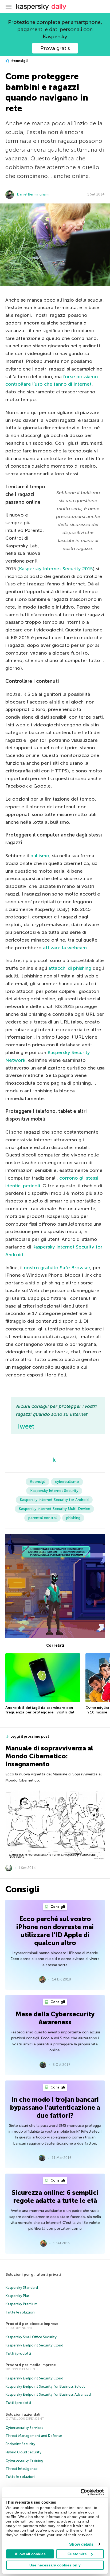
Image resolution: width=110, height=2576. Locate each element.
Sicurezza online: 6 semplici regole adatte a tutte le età (55, 2197)
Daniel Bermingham (33, 194)
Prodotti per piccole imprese (32, 2324)
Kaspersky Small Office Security (31, 2337)
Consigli (57, 1907)
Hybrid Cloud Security (23, 2452)
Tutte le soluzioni (20, 2312)
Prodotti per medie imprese (31, 2365)
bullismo (40, 856)
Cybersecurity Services (24, 2428)
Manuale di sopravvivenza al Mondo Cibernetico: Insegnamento (49, 1756)
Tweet (25, 1426)
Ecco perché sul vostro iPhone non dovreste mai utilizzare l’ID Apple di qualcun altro (55, 1931)
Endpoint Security (20, 2444)
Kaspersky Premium (21, 2304)
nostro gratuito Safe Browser (57, 1268)
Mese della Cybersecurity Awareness (55, 2018)
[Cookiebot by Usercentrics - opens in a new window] (80, 2492)
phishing (73, 1518)
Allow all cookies (30, 2554)
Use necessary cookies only (55, 2565)
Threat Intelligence (22, 2469)
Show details (81, 2544)
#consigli (19, 61)
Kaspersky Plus (18, 2296)
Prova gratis (55, 48)
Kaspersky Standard (22, 2288)
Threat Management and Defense (34, 2436)
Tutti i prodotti (18, 2354)
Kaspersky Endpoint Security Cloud (34, 2345)
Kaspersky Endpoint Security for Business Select (45, 2386)
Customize (77, 2554)
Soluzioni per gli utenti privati (33, 2275)
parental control (42, 1518)
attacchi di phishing (70, 968)
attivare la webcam (65, 948)
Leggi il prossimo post (30, 1736)
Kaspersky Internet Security (54, 1491)
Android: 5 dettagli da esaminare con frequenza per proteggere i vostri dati (40, 1710)
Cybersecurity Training (24, 2460)
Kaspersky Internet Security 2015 (56, 569)
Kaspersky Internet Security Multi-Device (54, 1509)
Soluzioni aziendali (23, 2414)
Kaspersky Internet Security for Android (54, 1500)
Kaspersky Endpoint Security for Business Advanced (48, 2394)
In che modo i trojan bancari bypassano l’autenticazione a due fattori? (55, 2107)
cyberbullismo (67, 1482)
